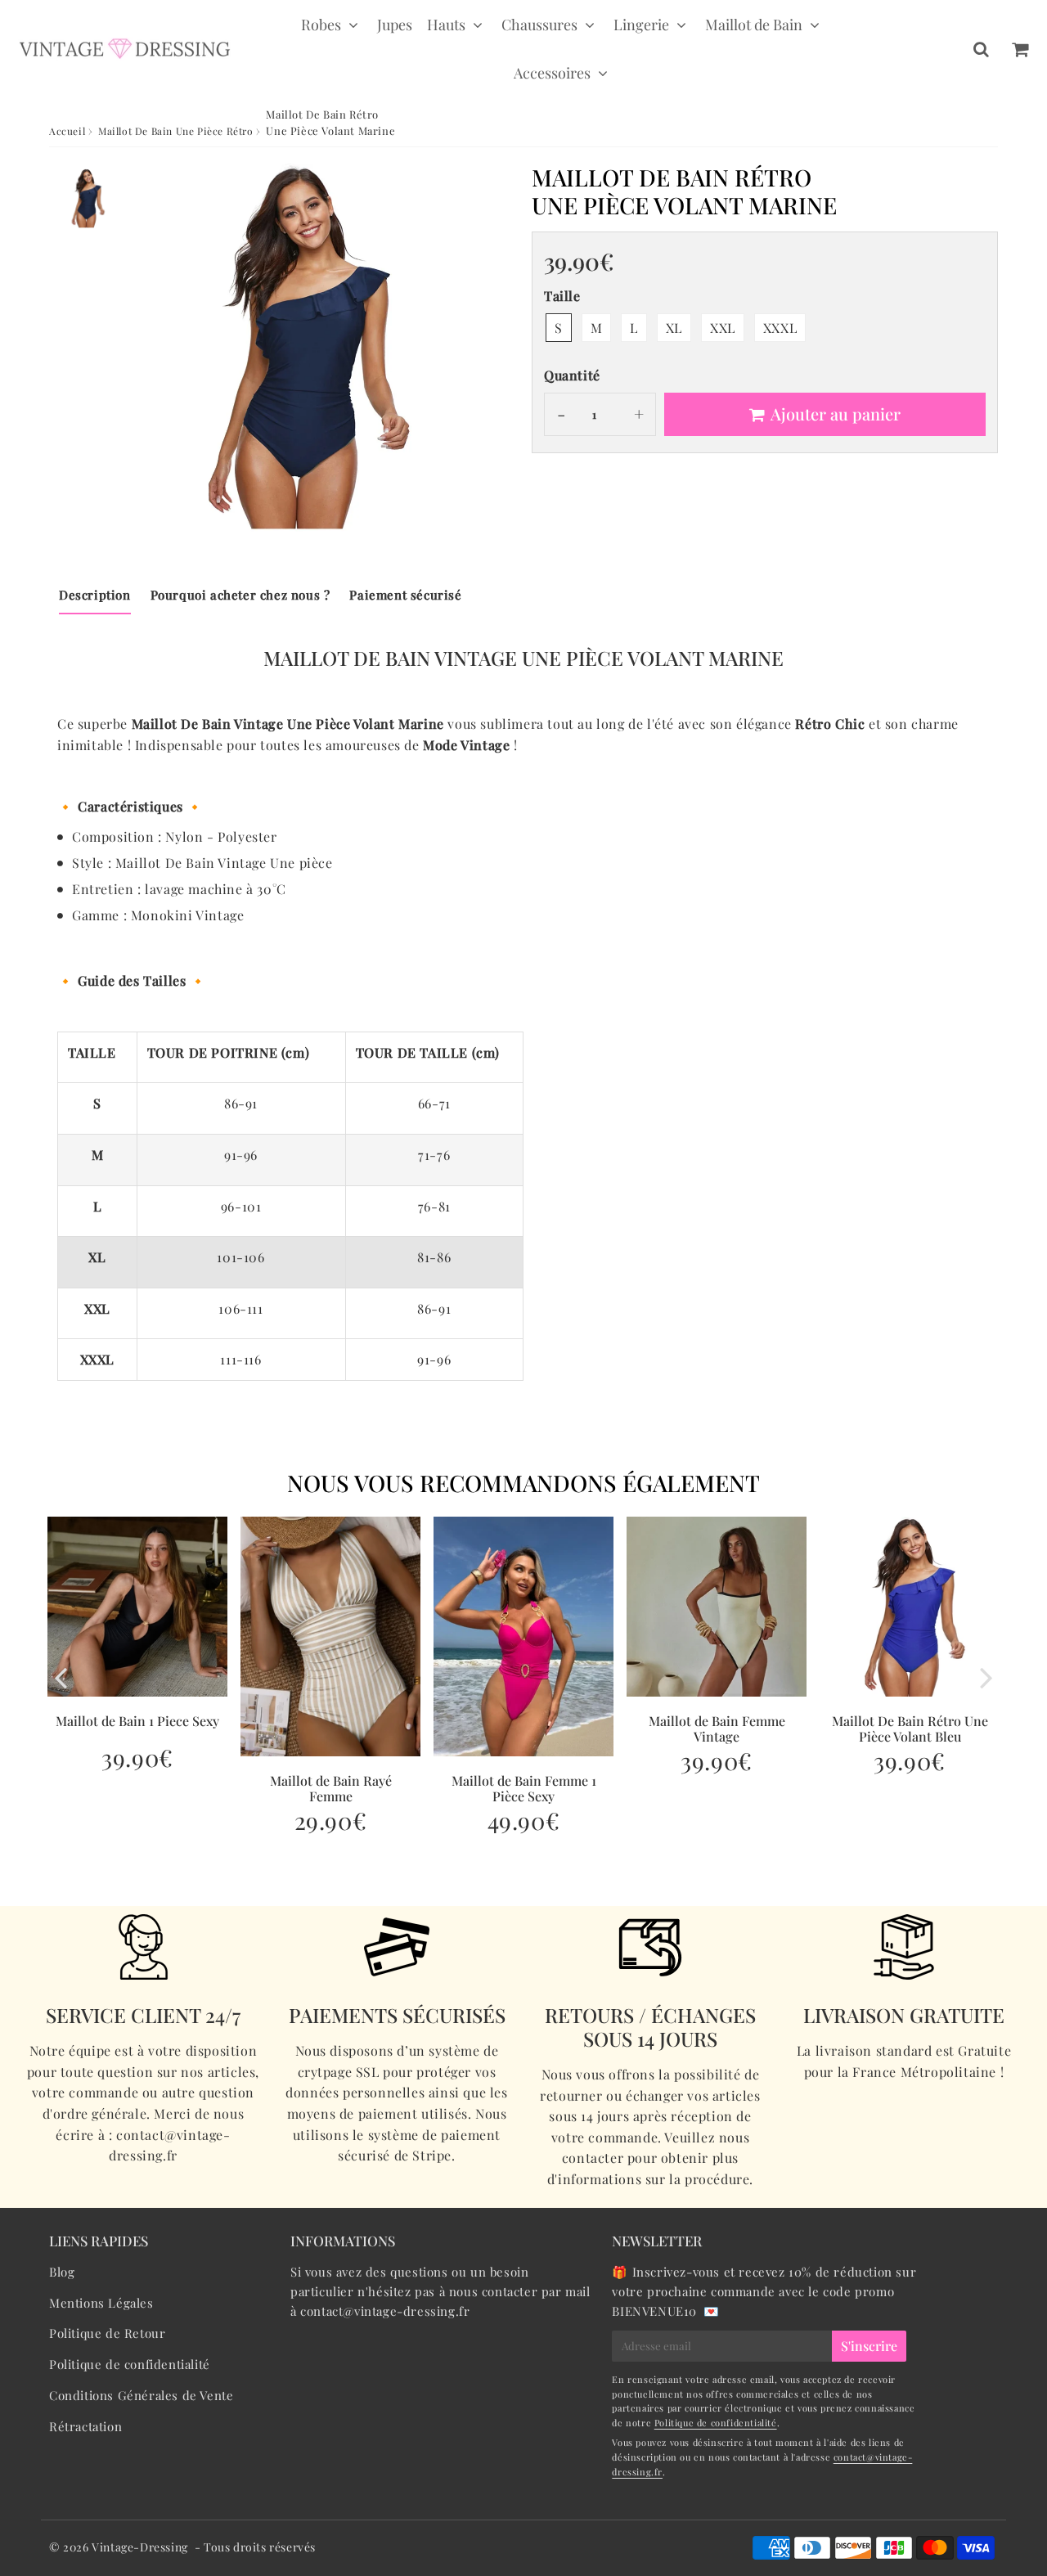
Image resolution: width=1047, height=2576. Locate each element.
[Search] (981, 49)
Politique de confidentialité (130, 2364)
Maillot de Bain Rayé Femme (331, 1788)
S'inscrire (869, 2346)
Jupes (395, 25)
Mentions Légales (101, 2303)
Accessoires (552, 73)
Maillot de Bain (754, 25)
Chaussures (539, 25)
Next (986, 1677)
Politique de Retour (107, 2333)
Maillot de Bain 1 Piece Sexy (137, 1721)
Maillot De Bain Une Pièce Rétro (176, 131)
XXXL (780, 328)
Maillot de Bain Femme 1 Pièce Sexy (524, 1788)
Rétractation (85, 2426)
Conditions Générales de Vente (141, 2395)
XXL (723, 328)
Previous (61, 1677)
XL (674, 328)
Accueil (67, 131)
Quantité (572, 375)
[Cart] (1020, 49)
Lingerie (641, 25)
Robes (321, 25)
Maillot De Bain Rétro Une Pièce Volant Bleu (910, 1729)
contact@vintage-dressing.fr (385, 2311)
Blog (62, 2272)
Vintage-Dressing (140, 2547)
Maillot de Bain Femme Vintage (717, 1729)
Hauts (446, 25)
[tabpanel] (88, 198)
